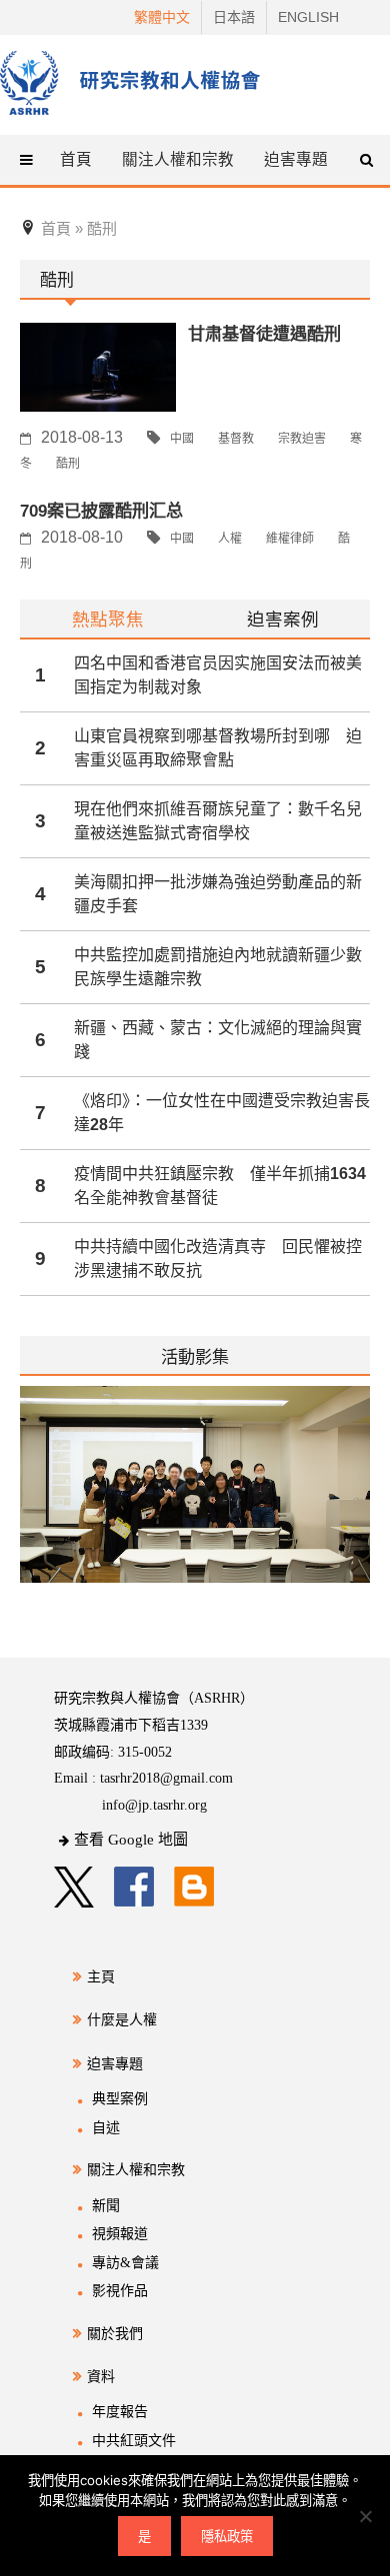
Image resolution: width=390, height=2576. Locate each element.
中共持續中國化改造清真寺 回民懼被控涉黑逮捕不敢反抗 (218, 1259)
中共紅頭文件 (134, 2441)
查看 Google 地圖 (131, 1840)
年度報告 (120, 2412)
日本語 (234, 17)
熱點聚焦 (108, 619)
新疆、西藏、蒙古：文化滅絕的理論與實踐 (218, 1040)
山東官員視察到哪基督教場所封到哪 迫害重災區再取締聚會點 (218, 748)
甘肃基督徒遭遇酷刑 (264, 334)
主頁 (101, 1977)
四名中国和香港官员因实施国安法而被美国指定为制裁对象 (218, 675)
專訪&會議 (125, 2263)
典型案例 (120, 2099)
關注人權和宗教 (136, 2170)
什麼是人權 (122, 2020)
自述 (106, 2128)
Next (357, 1497)
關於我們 (115, 2334)
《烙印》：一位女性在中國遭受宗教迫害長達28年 (222, 1113)
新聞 (106, 2206)
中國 (182, 439)
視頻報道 (120, 2234)
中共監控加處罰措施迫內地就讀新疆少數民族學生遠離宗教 (218, 967)
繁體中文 (162, 17)
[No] (365, 2516)
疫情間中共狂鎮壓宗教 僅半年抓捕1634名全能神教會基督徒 (220, 1186)
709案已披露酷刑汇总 (101, 511)
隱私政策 (227, 2536)
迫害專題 (115, 2064)
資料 (101, 2377)
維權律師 (290, 539)
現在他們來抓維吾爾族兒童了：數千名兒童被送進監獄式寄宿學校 (218, 821)
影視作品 (120, 2291)
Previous (20, 1497)
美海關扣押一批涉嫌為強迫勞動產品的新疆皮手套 (218, 894)
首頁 (76, 159)
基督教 (236, 439)
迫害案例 (283, 619)
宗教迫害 (302, 439)
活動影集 (195, 1357)
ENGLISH (308, 17)
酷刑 (68, 464)
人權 (230, 539)
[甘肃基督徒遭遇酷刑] (98, 366)
